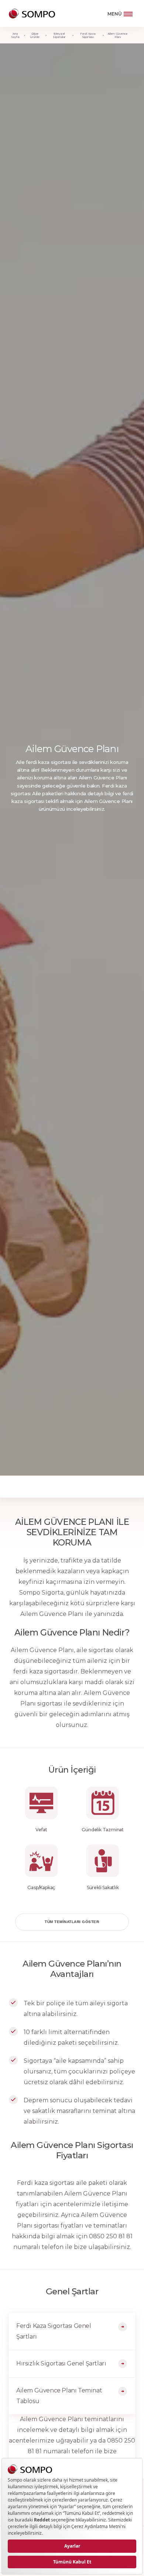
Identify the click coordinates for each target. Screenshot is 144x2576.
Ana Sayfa (15, 35)
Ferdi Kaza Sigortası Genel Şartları (54, 2331)
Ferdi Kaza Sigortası (88, 35)
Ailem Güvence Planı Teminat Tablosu (59, 2396)
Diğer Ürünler (35, 35)
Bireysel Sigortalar (59, 35)
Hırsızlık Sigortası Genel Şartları (61, 2363)
